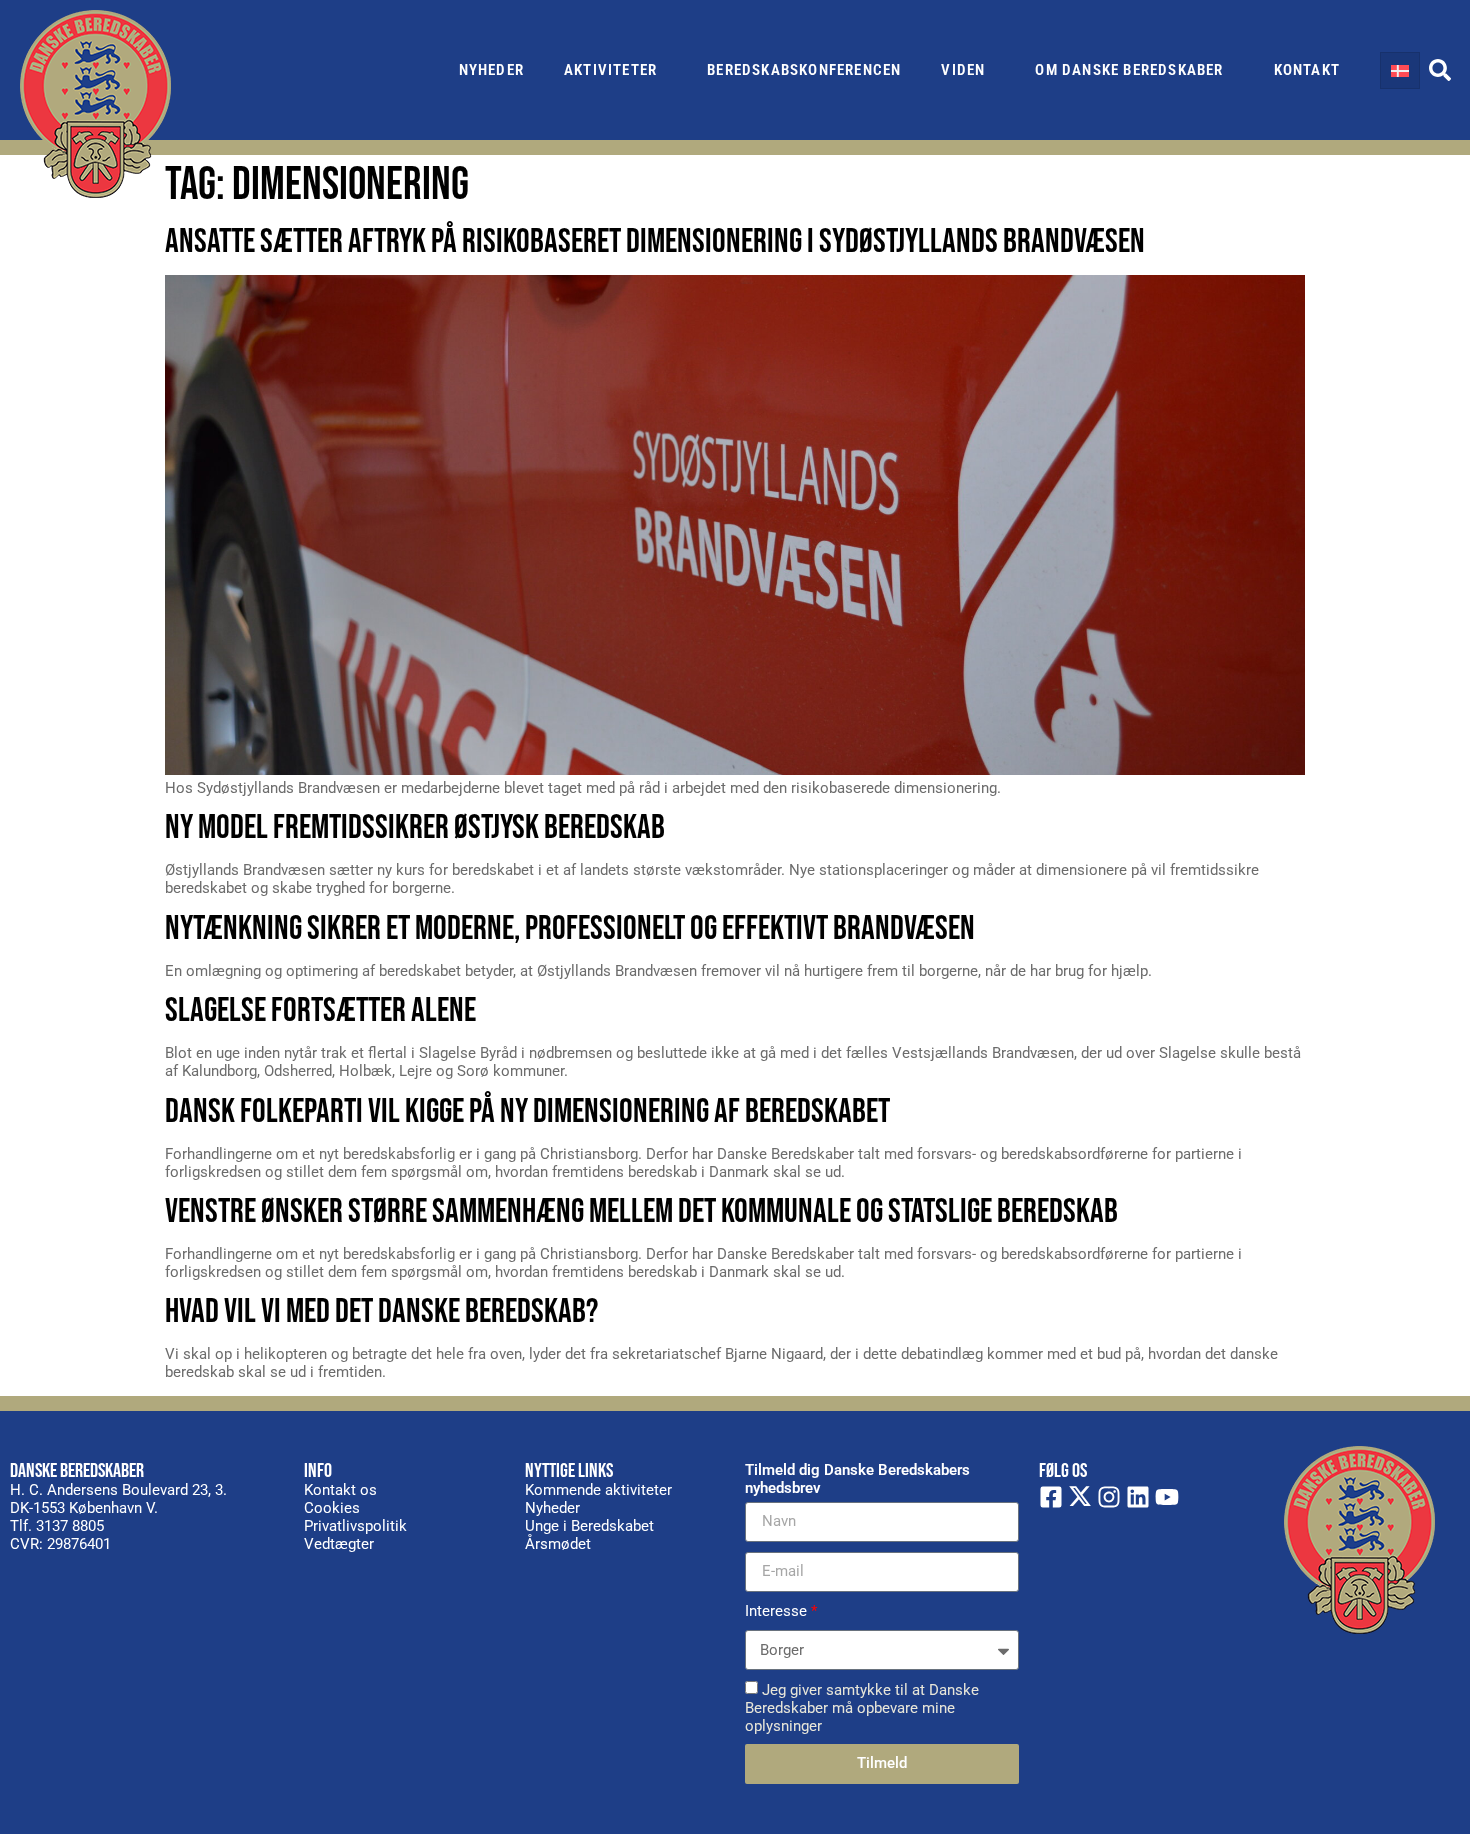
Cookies (332, 1508)
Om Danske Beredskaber (1129, 70)
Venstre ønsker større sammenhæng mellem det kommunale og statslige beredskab (641, 1211)
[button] (1440, 70)
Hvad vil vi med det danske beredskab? (381, 1311)
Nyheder (491, 70)
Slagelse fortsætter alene (320, 1010)
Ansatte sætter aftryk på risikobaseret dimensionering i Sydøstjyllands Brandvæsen (655, 241)
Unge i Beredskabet (589, 1526)
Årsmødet (558, 1544)
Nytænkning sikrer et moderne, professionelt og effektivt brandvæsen (570, 928)
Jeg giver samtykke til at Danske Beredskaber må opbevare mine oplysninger (862, 1707)
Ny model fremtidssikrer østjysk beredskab (415, 827)
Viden (963, 70)
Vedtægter (339, 1544)
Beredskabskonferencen (804, 70)
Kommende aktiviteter (598, 1490)
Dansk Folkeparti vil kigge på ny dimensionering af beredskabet (527, 1111)
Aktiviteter (610, 70)
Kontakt (1307, 70)
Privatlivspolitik (355, 1526)
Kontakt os (340, 1490)
